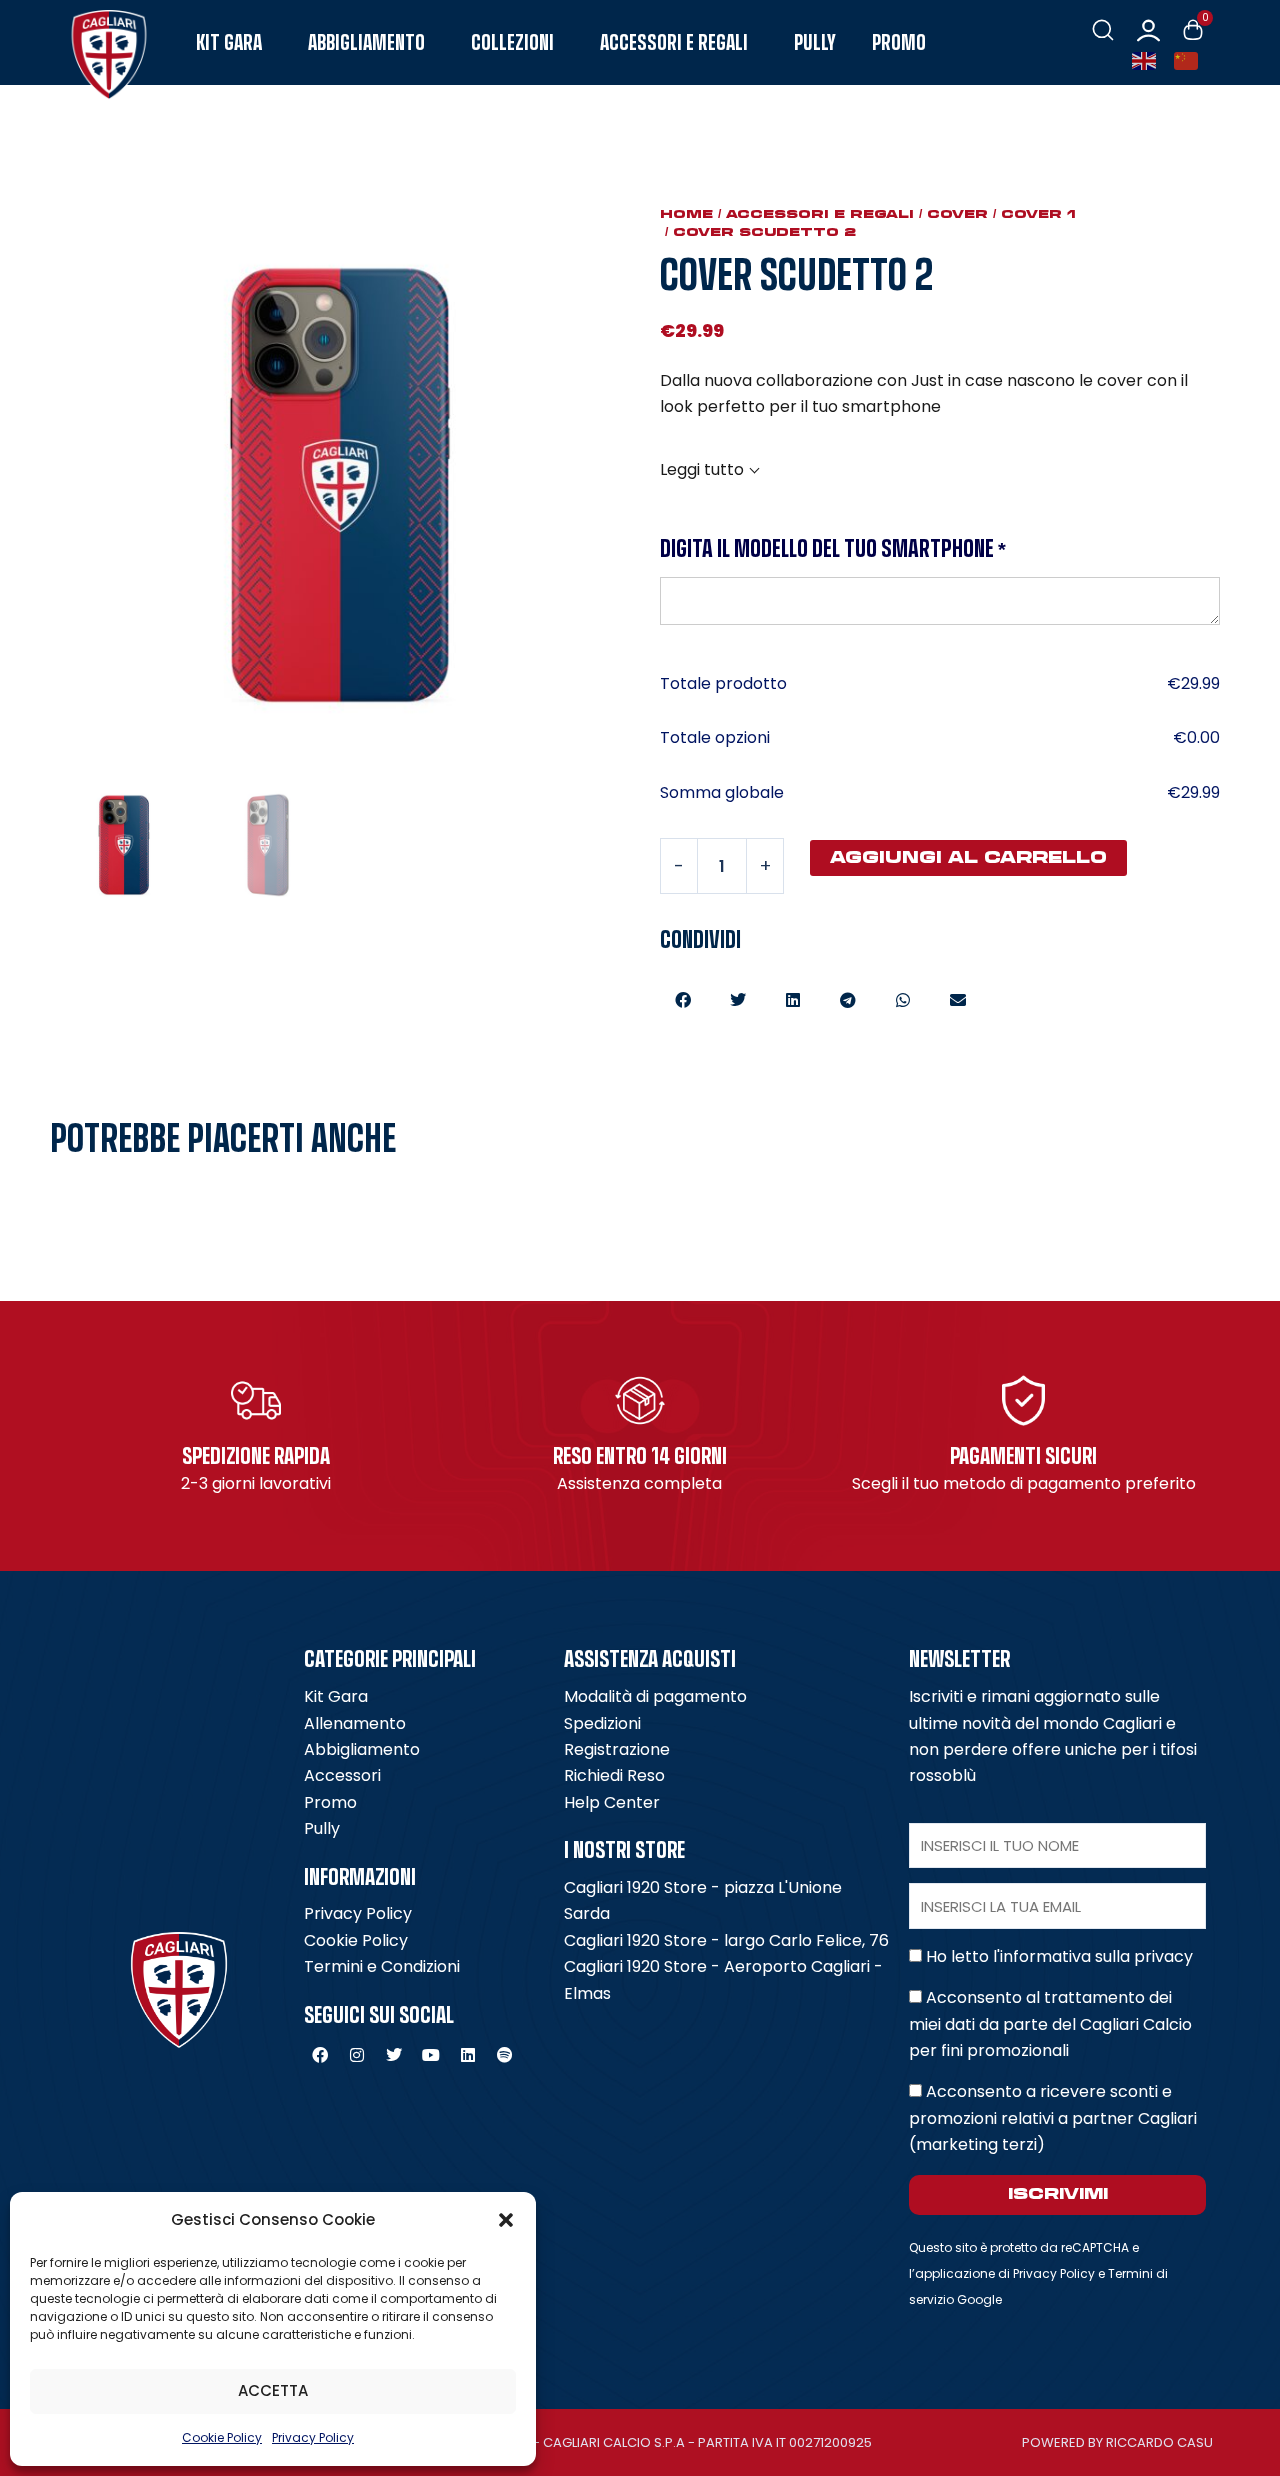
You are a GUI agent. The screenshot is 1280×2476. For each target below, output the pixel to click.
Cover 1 (1038, 214)
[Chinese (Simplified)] (1190, 59)
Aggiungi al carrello (968, 857)
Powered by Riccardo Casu (1117, 2442)
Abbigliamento (366, 42)
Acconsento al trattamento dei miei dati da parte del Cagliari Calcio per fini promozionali (1050, 2024)
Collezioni (512, 42)
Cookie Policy (222, 2437)
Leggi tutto (702, 469)
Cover (957, 214)
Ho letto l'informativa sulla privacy (1059, 1956)
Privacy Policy (313, 2437)
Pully (815, 42)
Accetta (273, 2390)
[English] (1148, 59)
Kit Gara (229, 42)
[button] (506, 2220)
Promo (899, 42)
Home (686, 214)
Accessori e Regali (674, 42)
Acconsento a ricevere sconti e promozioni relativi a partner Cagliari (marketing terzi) (1053, 2118)
